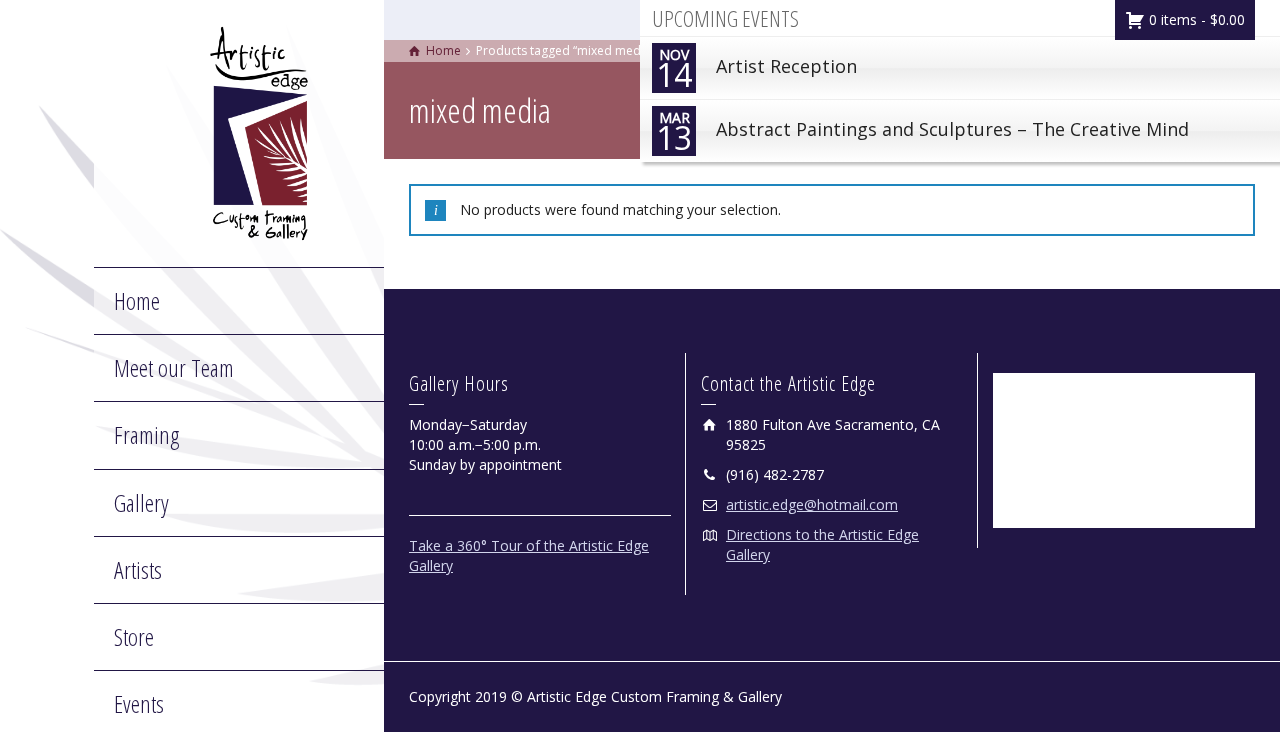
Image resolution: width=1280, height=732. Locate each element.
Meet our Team (174, 367)
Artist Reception (756, 70)
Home (137, 300)
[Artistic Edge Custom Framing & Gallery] (259, 131)
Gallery (141, 502)
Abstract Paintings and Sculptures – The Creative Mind (922, 133)
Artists (138, 569)
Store (134, 636)
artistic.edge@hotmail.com (812, 504)
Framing (146, 434)
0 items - (1195, 19)
